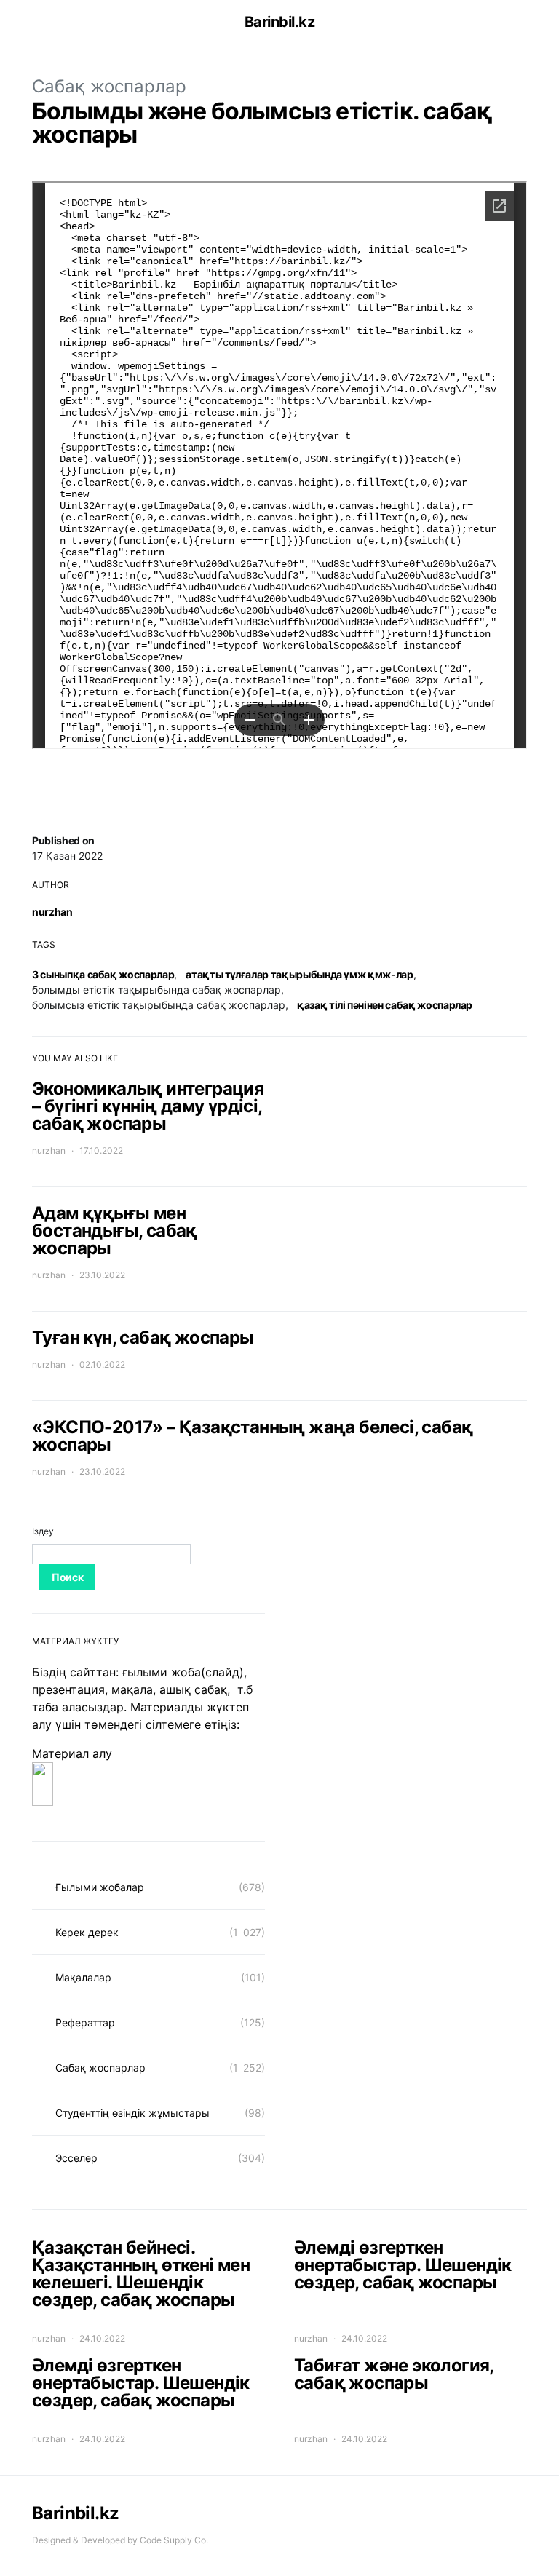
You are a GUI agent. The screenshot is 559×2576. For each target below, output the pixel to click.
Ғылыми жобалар (100, 1887)
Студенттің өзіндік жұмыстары (132, 2113)
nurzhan (52, 912)
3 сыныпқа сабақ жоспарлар (103, 974)
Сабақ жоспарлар (109, 86)
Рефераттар (85, 2022)
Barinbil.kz (280, 22)
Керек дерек (87, 1932)
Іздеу (43, 1531)
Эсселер (76, 2158)
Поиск (67, 1577)
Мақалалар (83, 1977)
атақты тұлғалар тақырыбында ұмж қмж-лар (299, 974)
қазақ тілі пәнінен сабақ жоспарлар (385, 1005)
